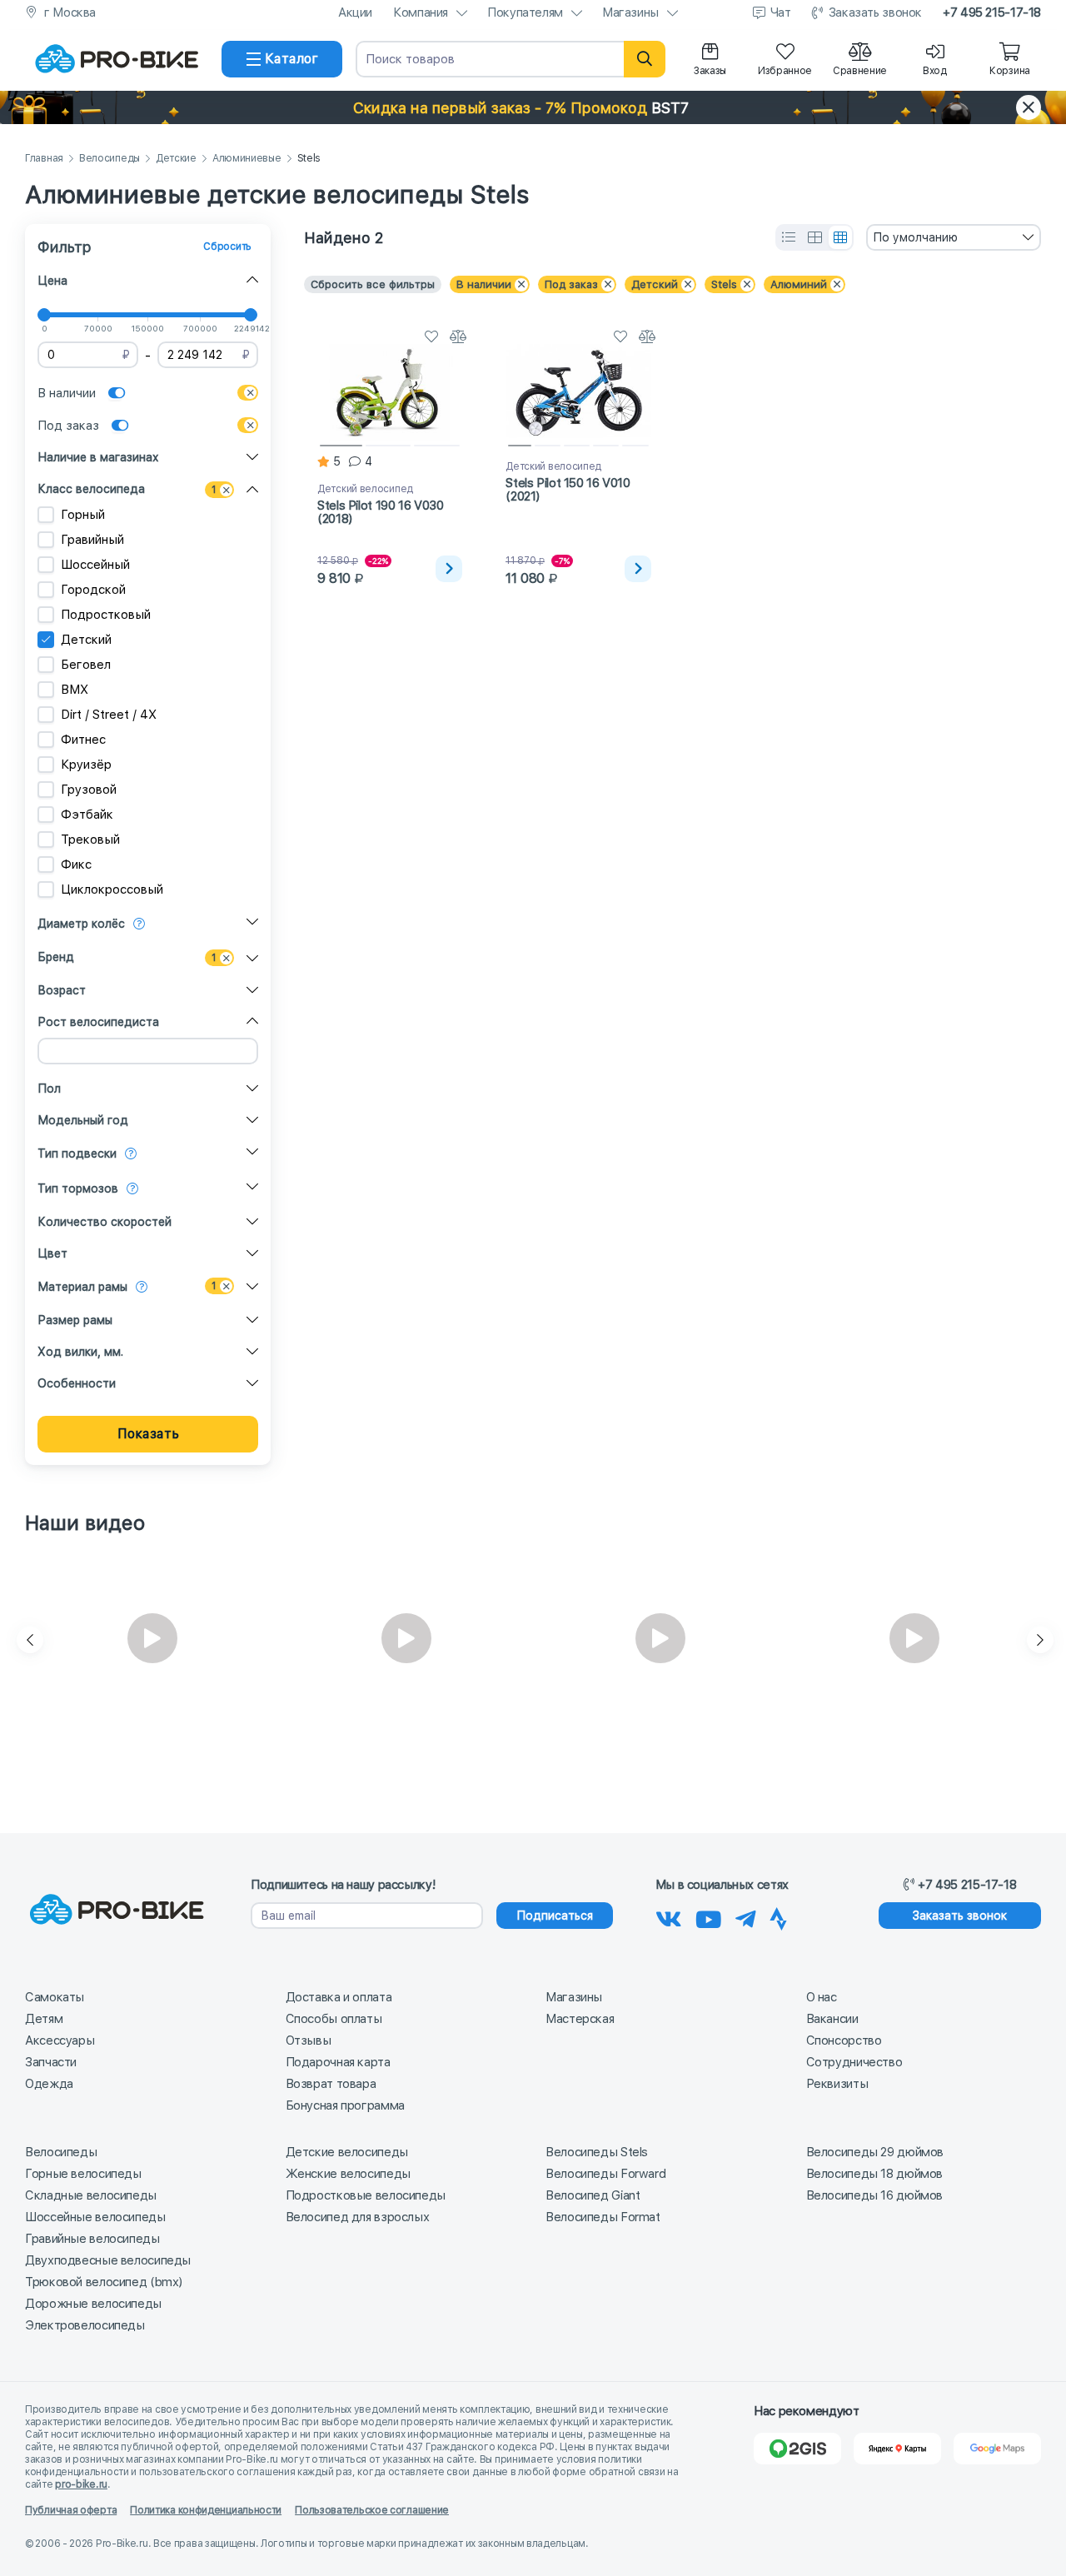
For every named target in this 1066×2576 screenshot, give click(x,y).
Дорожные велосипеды (93, 2304)
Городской (93, 590)
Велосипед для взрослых (358, 2217)
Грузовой (89, 790)
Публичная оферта (71, 2510)
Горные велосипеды (83, 2174)
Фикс (76, 864)
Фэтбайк (87, 815)
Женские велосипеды (348, 2174)
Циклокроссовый (112, 889)
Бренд (56, 957)
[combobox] (954, 237)
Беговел (86, 665)
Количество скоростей (105, 1222)
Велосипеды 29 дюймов (875, 2152)
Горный (83, 515)
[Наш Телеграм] (746, 1916)
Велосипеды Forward (605, 2174)
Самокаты (55, 1997)
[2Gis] (797, 2449)
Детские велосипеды (347, 2152)
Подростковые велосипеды (366, 2195)
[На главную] (117, 59)
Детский (86, 640)
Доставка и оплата (339, 1997)
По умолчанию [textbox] (915, 237)
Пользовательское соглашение (372, 2510)
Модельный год (83, 1120)
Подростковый (106, 615)
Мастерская (580, 2019)
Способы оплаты (334, 2019)
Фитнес (83, 740)
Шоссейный (95, 565)
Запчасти (51, 2062)
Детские (176, 159)
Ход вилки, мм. (80, 1352)
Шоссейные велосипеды (95, 2217)
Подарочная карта (338, 2062)
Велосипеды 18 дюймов (875, 2174)
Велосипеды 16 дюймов (875, 2195)
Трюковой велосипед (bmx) (104, 2282)
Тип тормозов (78, 1188)
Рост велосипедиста (98, 1022)
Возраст (62, 990)
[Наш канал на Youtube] (709, 1916)
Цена (52, 281)
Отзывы (309, 2040)
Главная (44, 159)
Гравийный (92, 540)
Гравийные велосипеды (92, 2239)
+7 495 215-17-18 (992, 12)
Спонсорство (844, 2040)
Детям (44, 2019)
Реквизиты (837, 2084)
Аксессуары (60, 2040)
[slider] (44, 315)
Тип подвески (77, 1153)
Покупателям (525, 12)
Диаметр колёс (81, 924)
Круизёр (86, 765)
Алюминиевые (247, 159)
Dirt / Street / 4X (109, 715)
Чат (781, 12)
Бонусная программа (345, 2105)
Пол (49, 1089)
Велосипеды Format (603, 2217)
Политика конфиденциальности (206, 2510)
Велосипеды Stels (597, 2152)
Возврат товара (331, 2084)
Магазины (630, 12)
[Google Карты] (997, 2449)
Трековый (90, 840)
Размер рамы (75, 1320)
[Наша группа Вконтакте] (669, 1916)
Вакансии (832, 2019)
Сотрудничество (854, 2062)
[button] (533, 107)
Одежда (49, 2084)
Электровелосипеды (85, 2325)
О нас (822, 1997)
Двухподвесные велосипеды (108, 2260)
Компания (421, 12)
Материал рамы (82, 1287)
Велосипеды (110, 159)
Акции (355, 12)
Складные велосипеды (91, 2195)
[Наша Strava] (778, 1916)
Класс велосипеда (91, 489)
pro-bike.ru (81, 2484)
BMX (75, 690)
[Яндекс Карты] (897, 2449)
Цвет (52, 1253)
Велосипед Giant (593, 2195)
